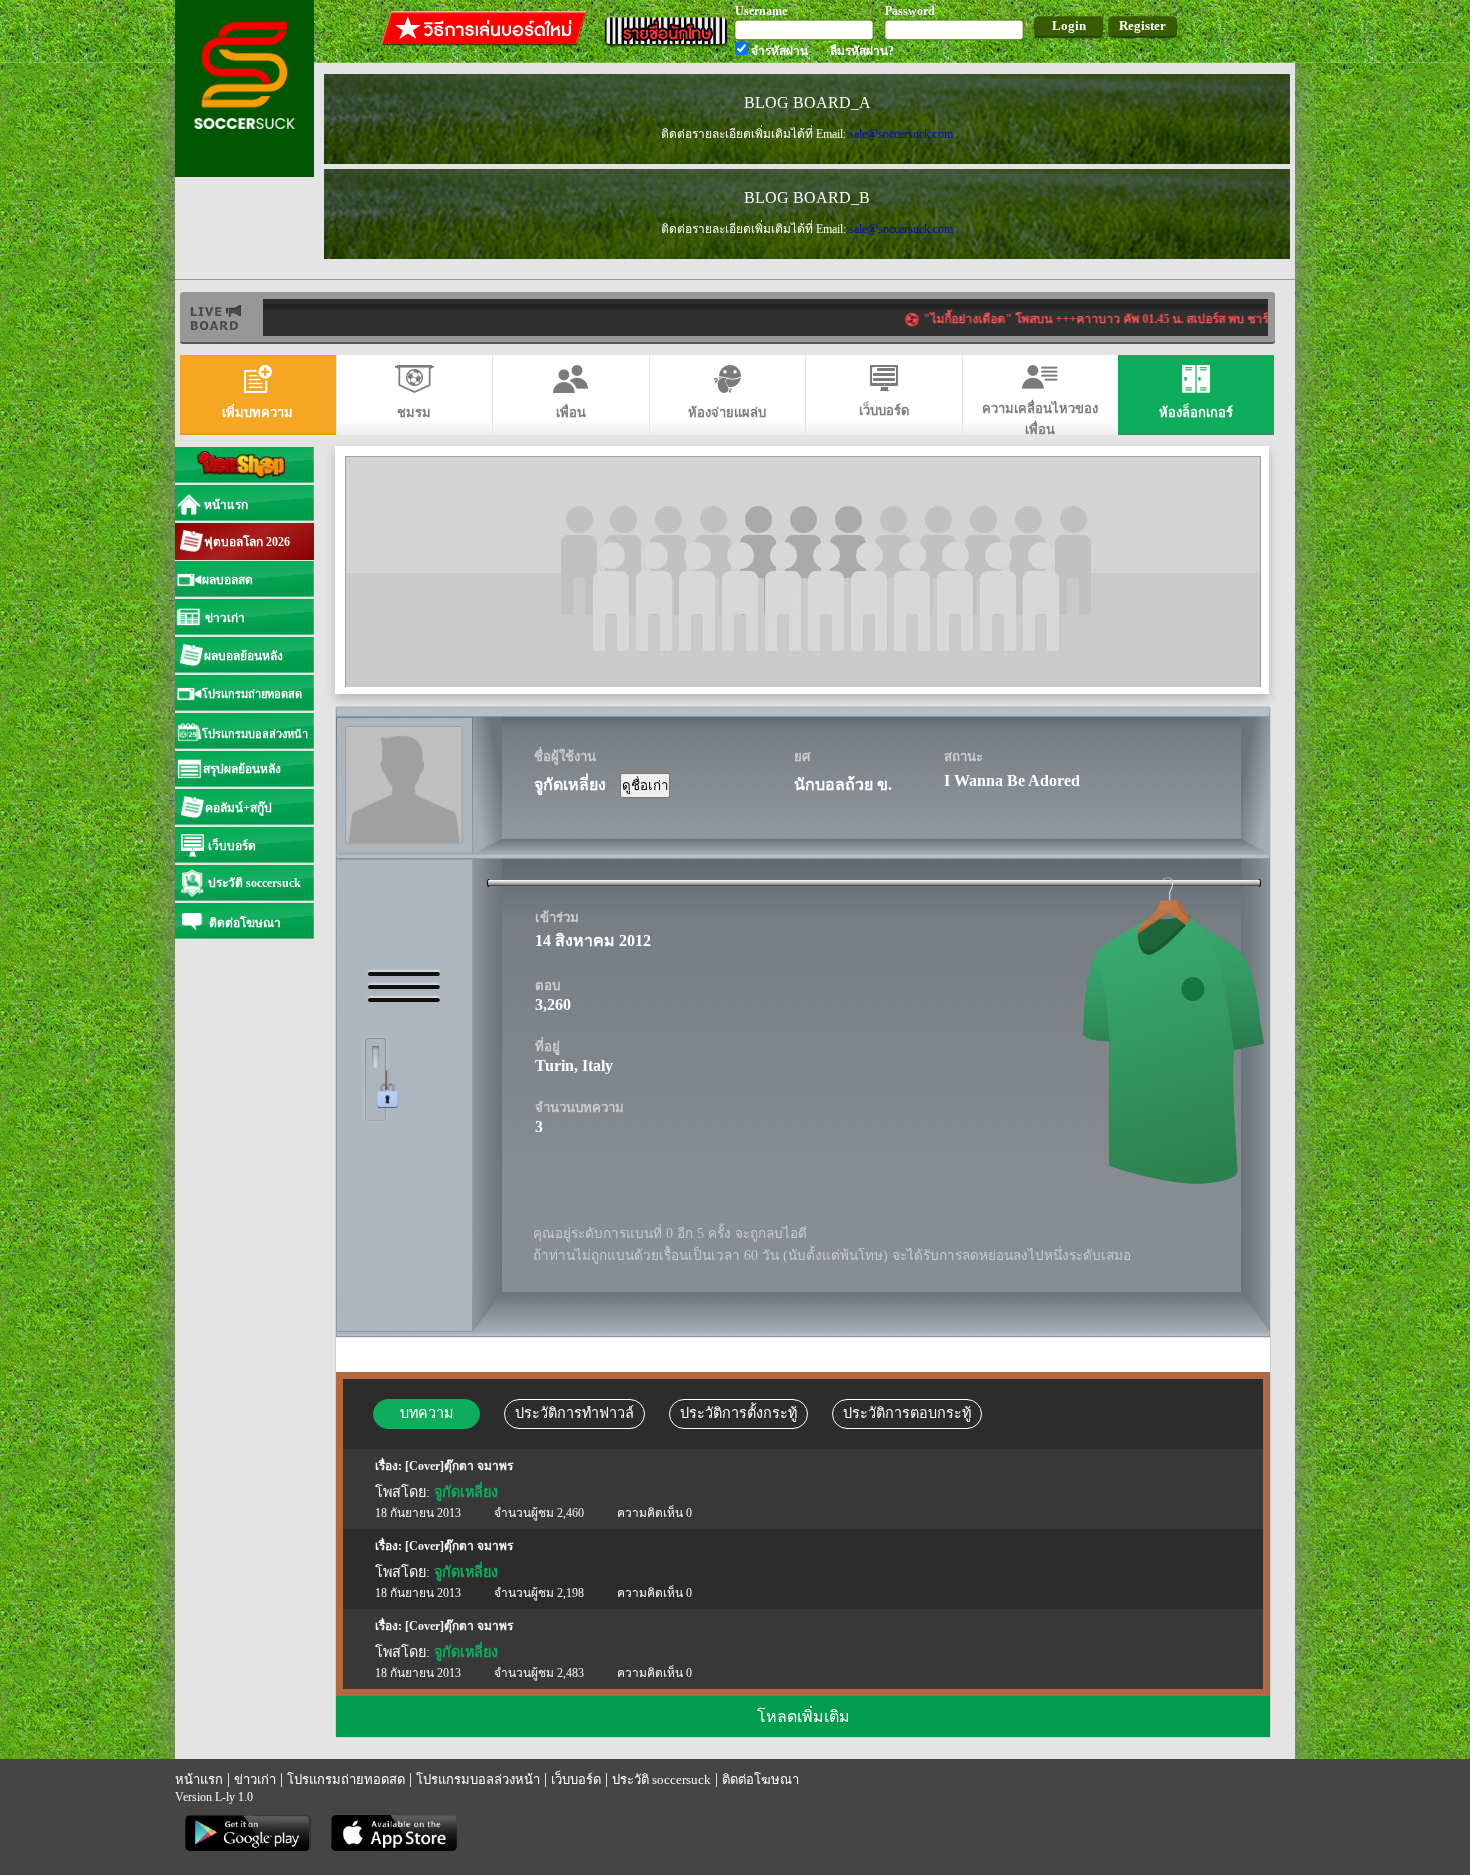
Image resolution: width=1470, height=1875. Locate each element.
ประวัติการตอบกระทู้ (907, 1413)
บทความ (426, 1413)
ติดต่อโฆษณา (760, 1779)
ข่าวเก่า (255, 1779)
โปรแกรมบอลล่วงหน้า (478, 1779)
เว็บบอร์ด (576, 1779)
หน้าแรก (199, 1779)
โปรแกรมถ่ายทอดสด (346, 1779)
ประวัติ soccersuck (661, 1779)
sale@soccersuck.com (901, 134)
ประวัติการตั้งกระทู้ (738, 1413)
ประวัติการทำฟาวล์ (574, 1413)
